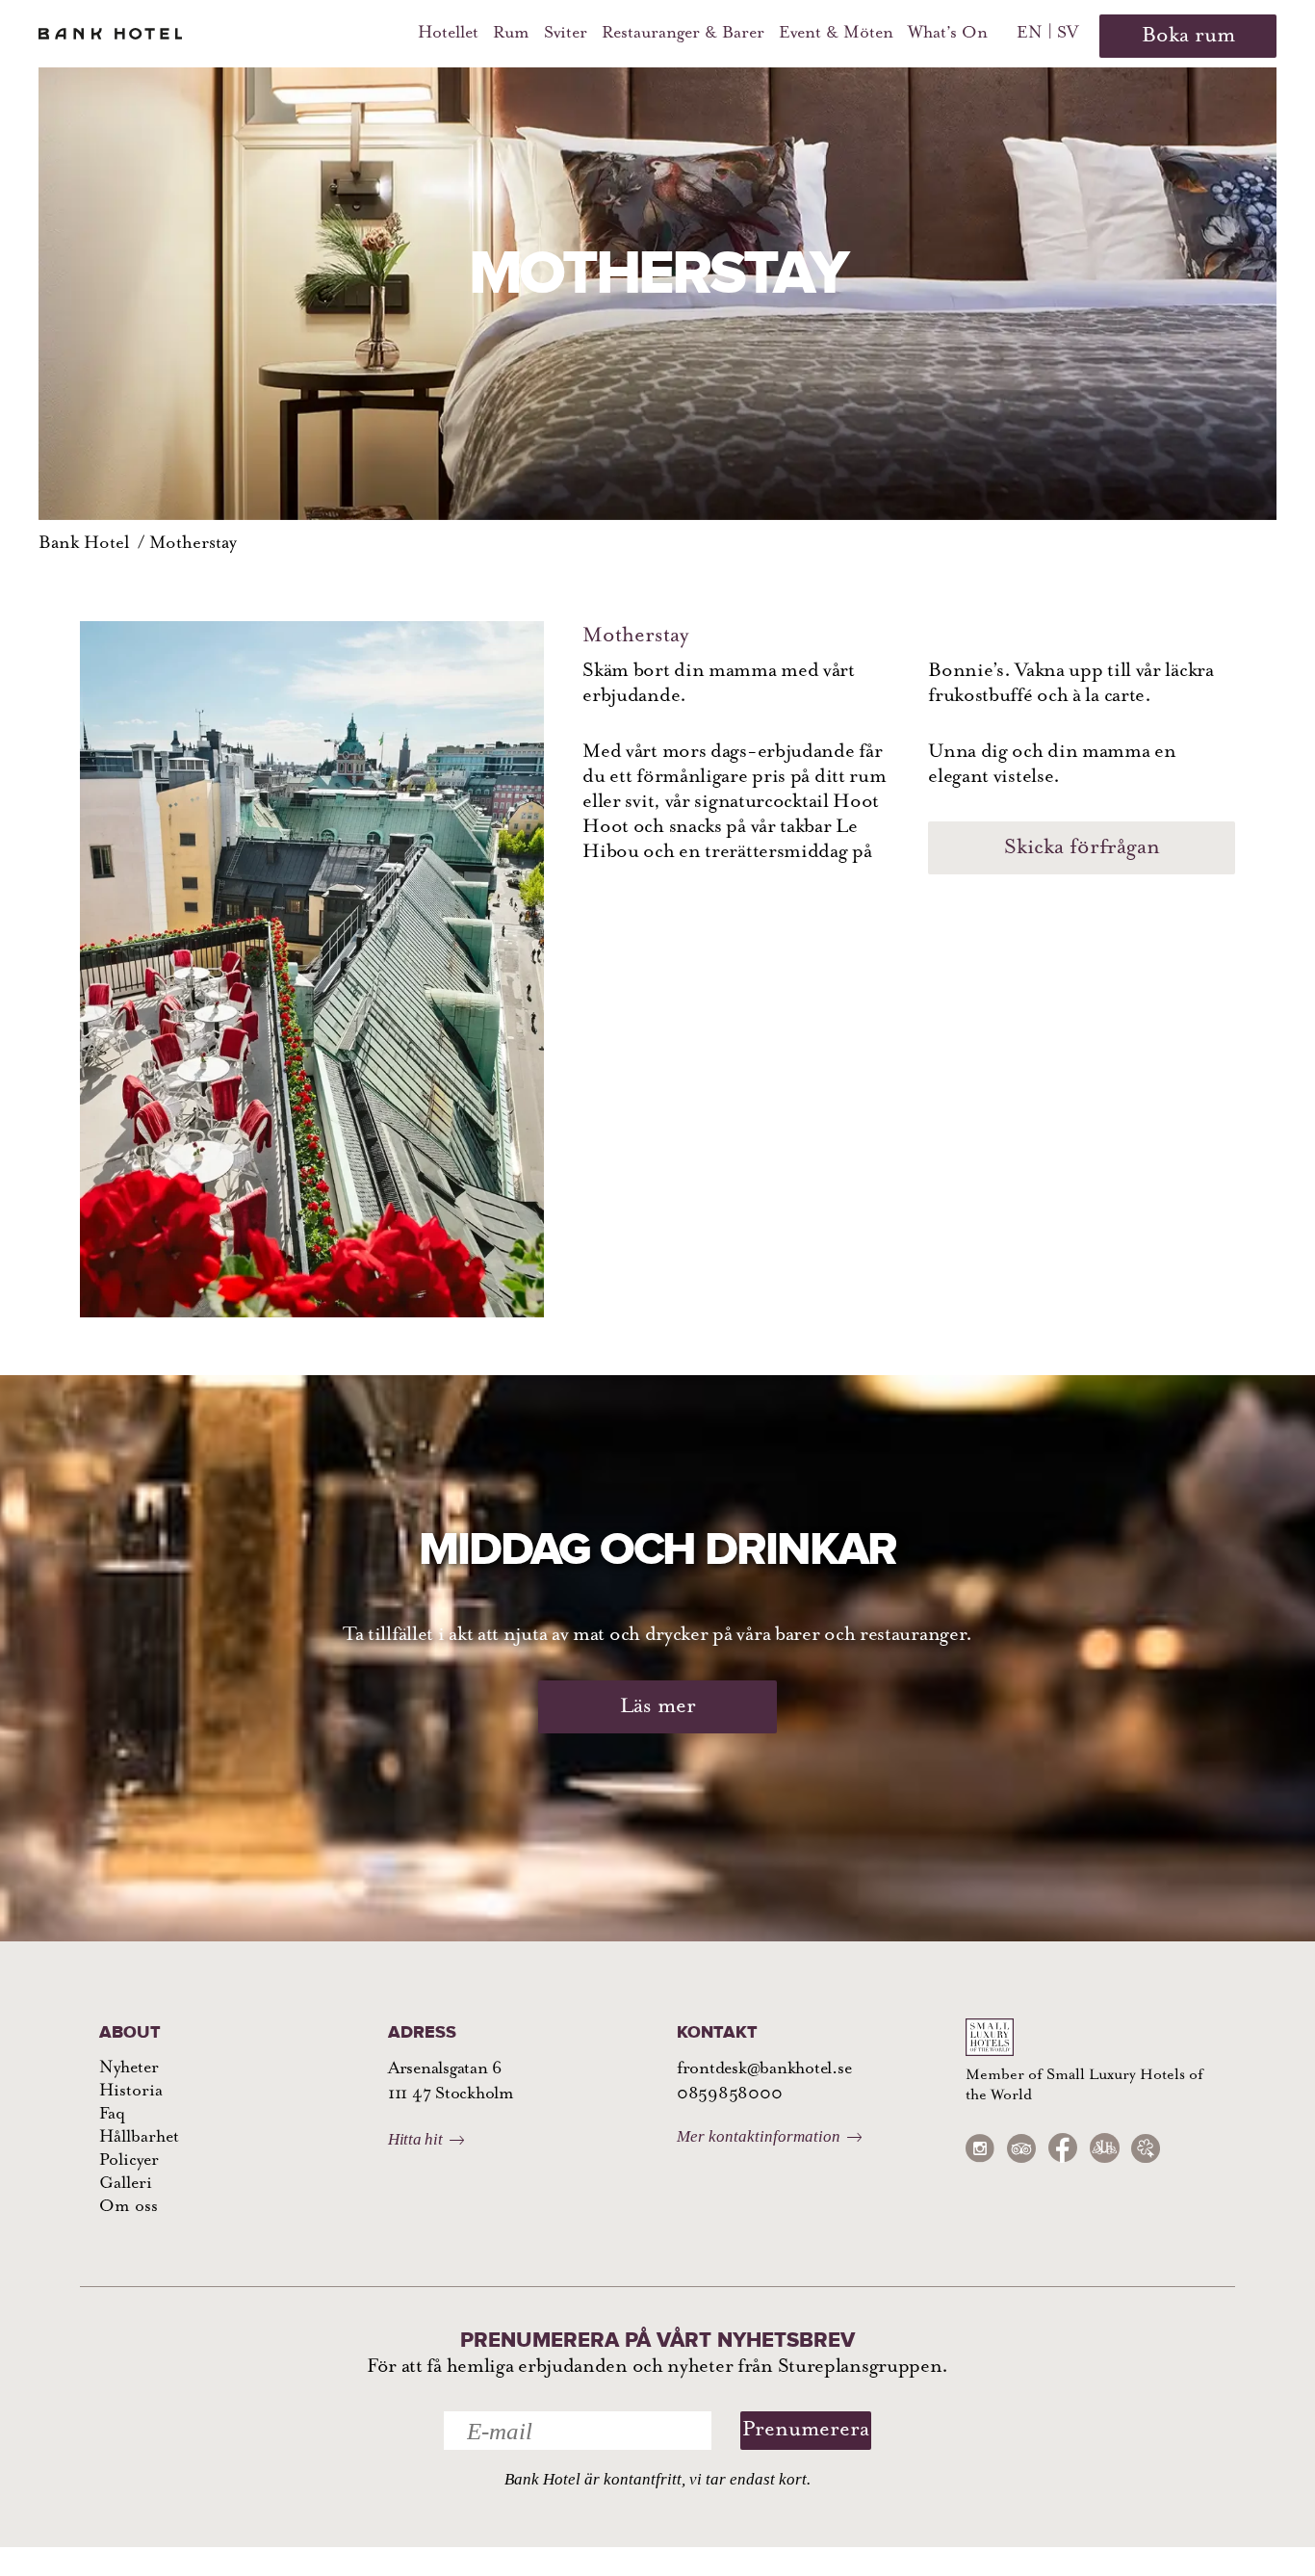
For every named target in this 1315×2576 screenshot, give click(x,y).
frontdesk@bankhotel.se (764, 2069)
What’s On (948, 34)
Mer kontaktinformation (759, 2136)
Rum (511, 34)
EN (1030, 34)
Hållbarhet (139, 2138)
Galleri (126, 2184)
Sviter (566, 34)
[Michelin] (1146, 2148)
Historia (131, 2092)
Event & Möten (836, 34)
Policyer (129, 2161)
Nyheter (129, 2069)
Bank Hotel (84, 544)
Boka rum (1188, 36)
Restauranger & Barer (683, 34)
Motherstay (193, 544)
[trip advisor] (1021, 2148)
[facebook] (1063, 2148)
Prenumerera (806, 2430)
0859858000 (729, 2095)
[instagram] (980, 2148)
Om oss (129, 2207)
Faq (112, 2115)
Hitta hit (415, 2139)
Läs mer (658, 1707)
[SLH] (1104, 2148)
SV (1068, 34)
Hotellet (448, 34)
